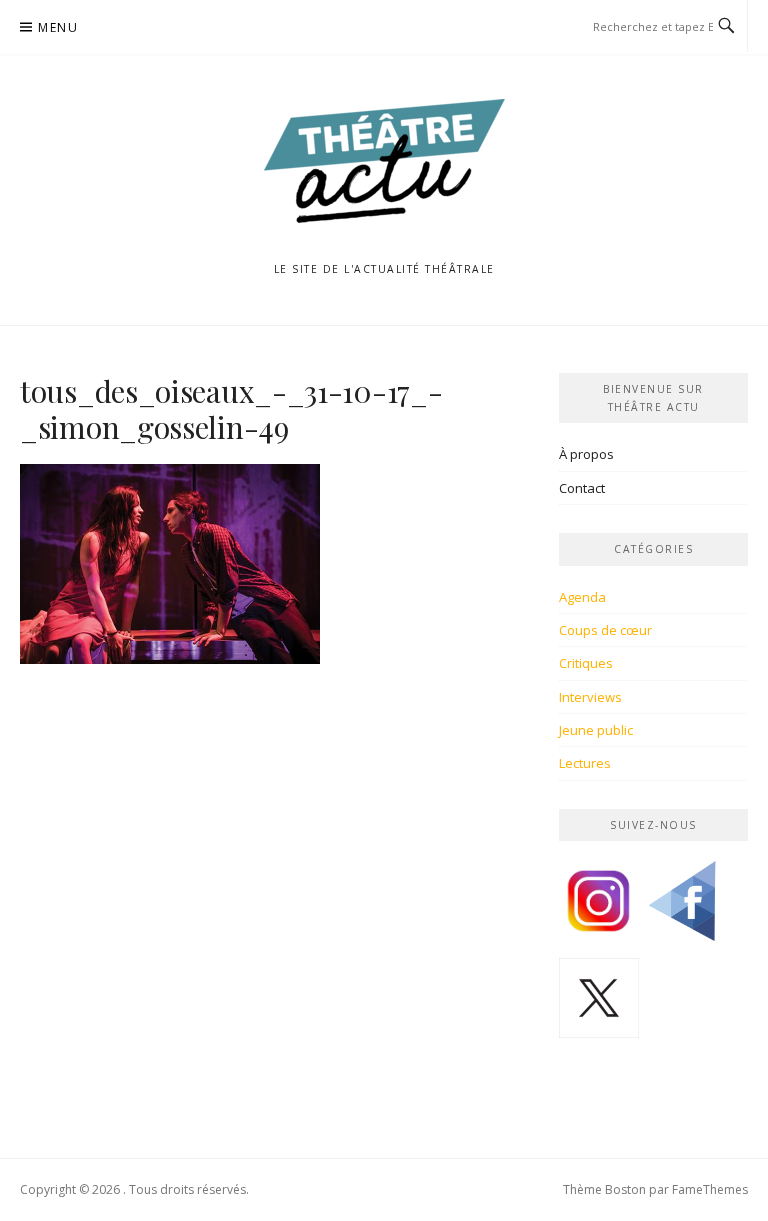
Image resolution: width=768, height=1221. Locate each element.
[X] (599, 1005)
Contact (582, 488)
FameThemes (710, 1189)
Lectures (585, 763)
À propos (586, 454)
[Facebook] (682, 908)
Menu (58, 27)
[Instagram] (599, 908)
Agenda (582, 597)
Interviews (590, 697)
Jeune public (596, 730)
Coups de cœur (605, 630)
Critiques (586, 663)
